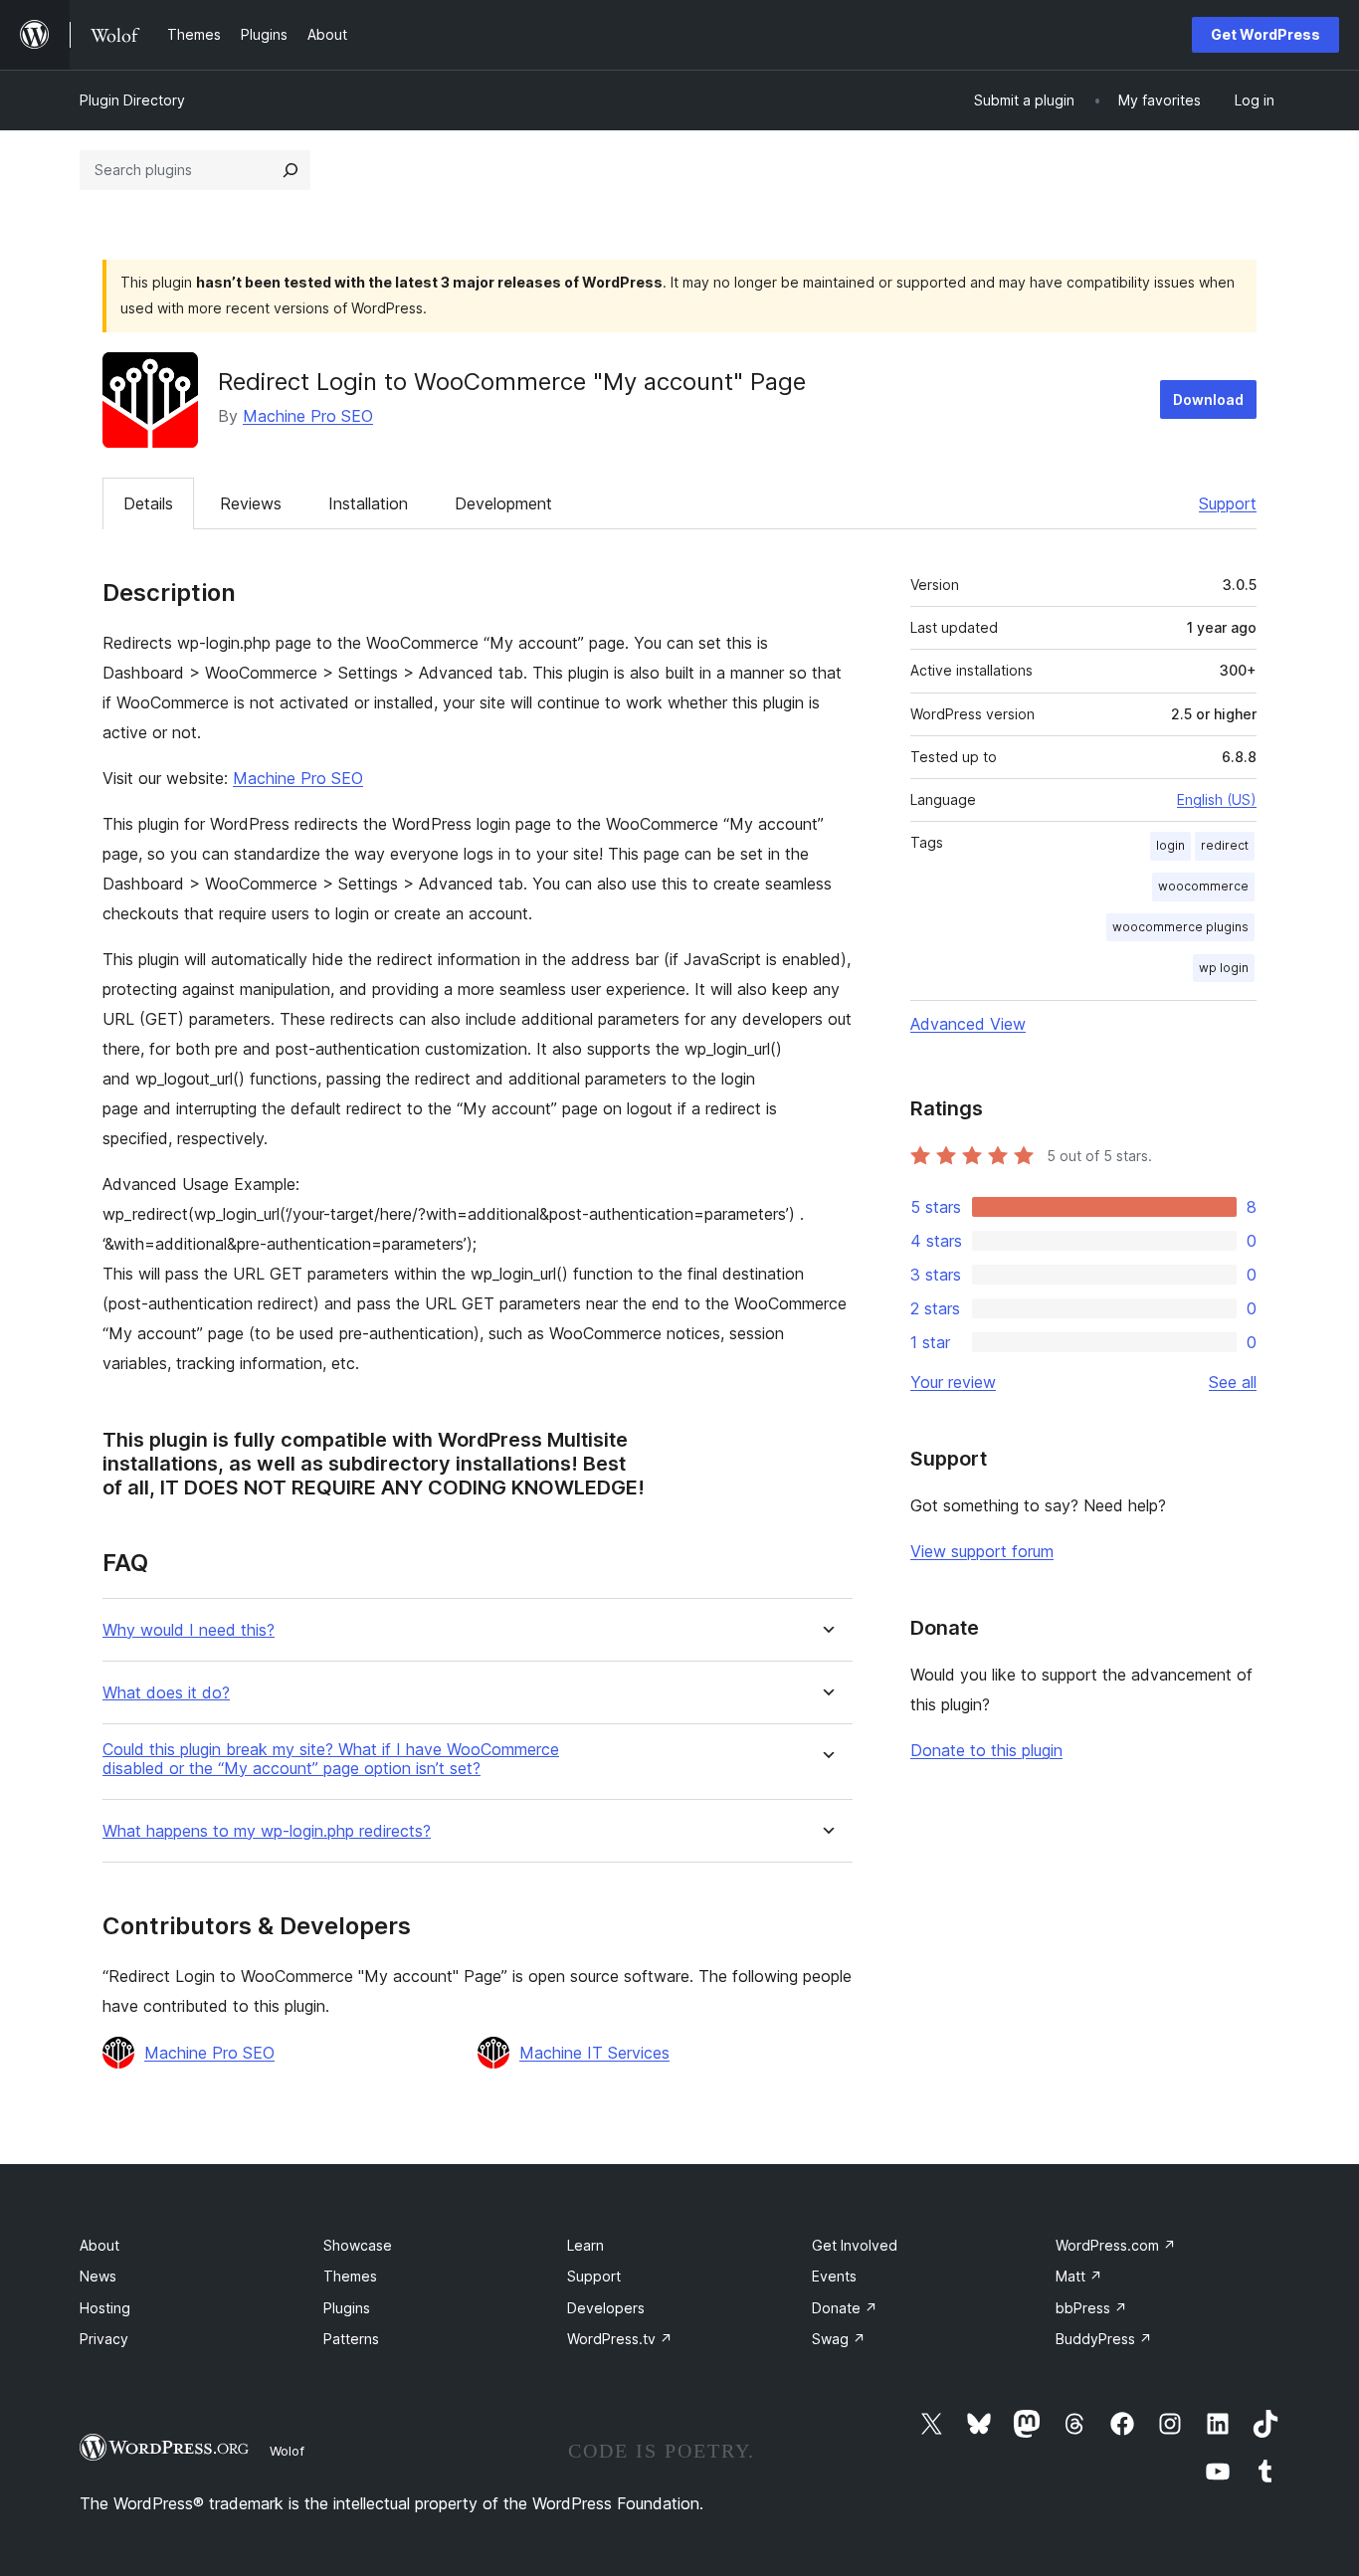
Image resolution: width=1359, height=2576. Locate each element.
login (1170, 845)
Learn (585, 2245)
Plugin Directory (132, 100)
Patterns (351, 2339)
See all (1233, 1382)
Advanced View (968, 1024)
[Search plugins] (291, 170)
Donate (845, 2308)
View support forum (982, 1551)
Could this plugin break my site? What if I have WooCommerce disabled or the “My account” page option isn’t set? (331, 1759)
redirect (1225, 845)
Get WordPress (1265, 34)
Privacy (104, 2339)
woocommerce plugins (1180, 927)
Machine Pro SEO (308, 416)
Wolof (287, 2451)
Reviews (251, 503)
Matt (1079, 2276)
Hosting (105, 2308)
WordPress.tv (620, 2339)
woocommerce (1203, 886)
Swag (839, 2339)
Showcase (358, 2245)
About (99, 2245)
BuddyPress (1104, 2339)
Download (1208, 399)
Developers (606, 2308)
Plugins (347, 2308)
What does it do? (166, 1693)
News (98, 2276)
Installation (368, 503)
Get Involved (855, 2245)
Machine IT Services (594, 2053)
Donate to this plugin (986, 1750)
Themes (350, 2276)
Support (1228, 503)
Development (503, 503)
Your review (953, 1382)
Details (148, 503)
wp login (1224, 968)
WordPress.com (1116, 2245)
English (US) (1217, 799)
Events (834, 2276)
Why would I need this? (189, 1630)
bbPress (1091, 2308)
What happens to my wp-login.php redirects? (267, 1831)
